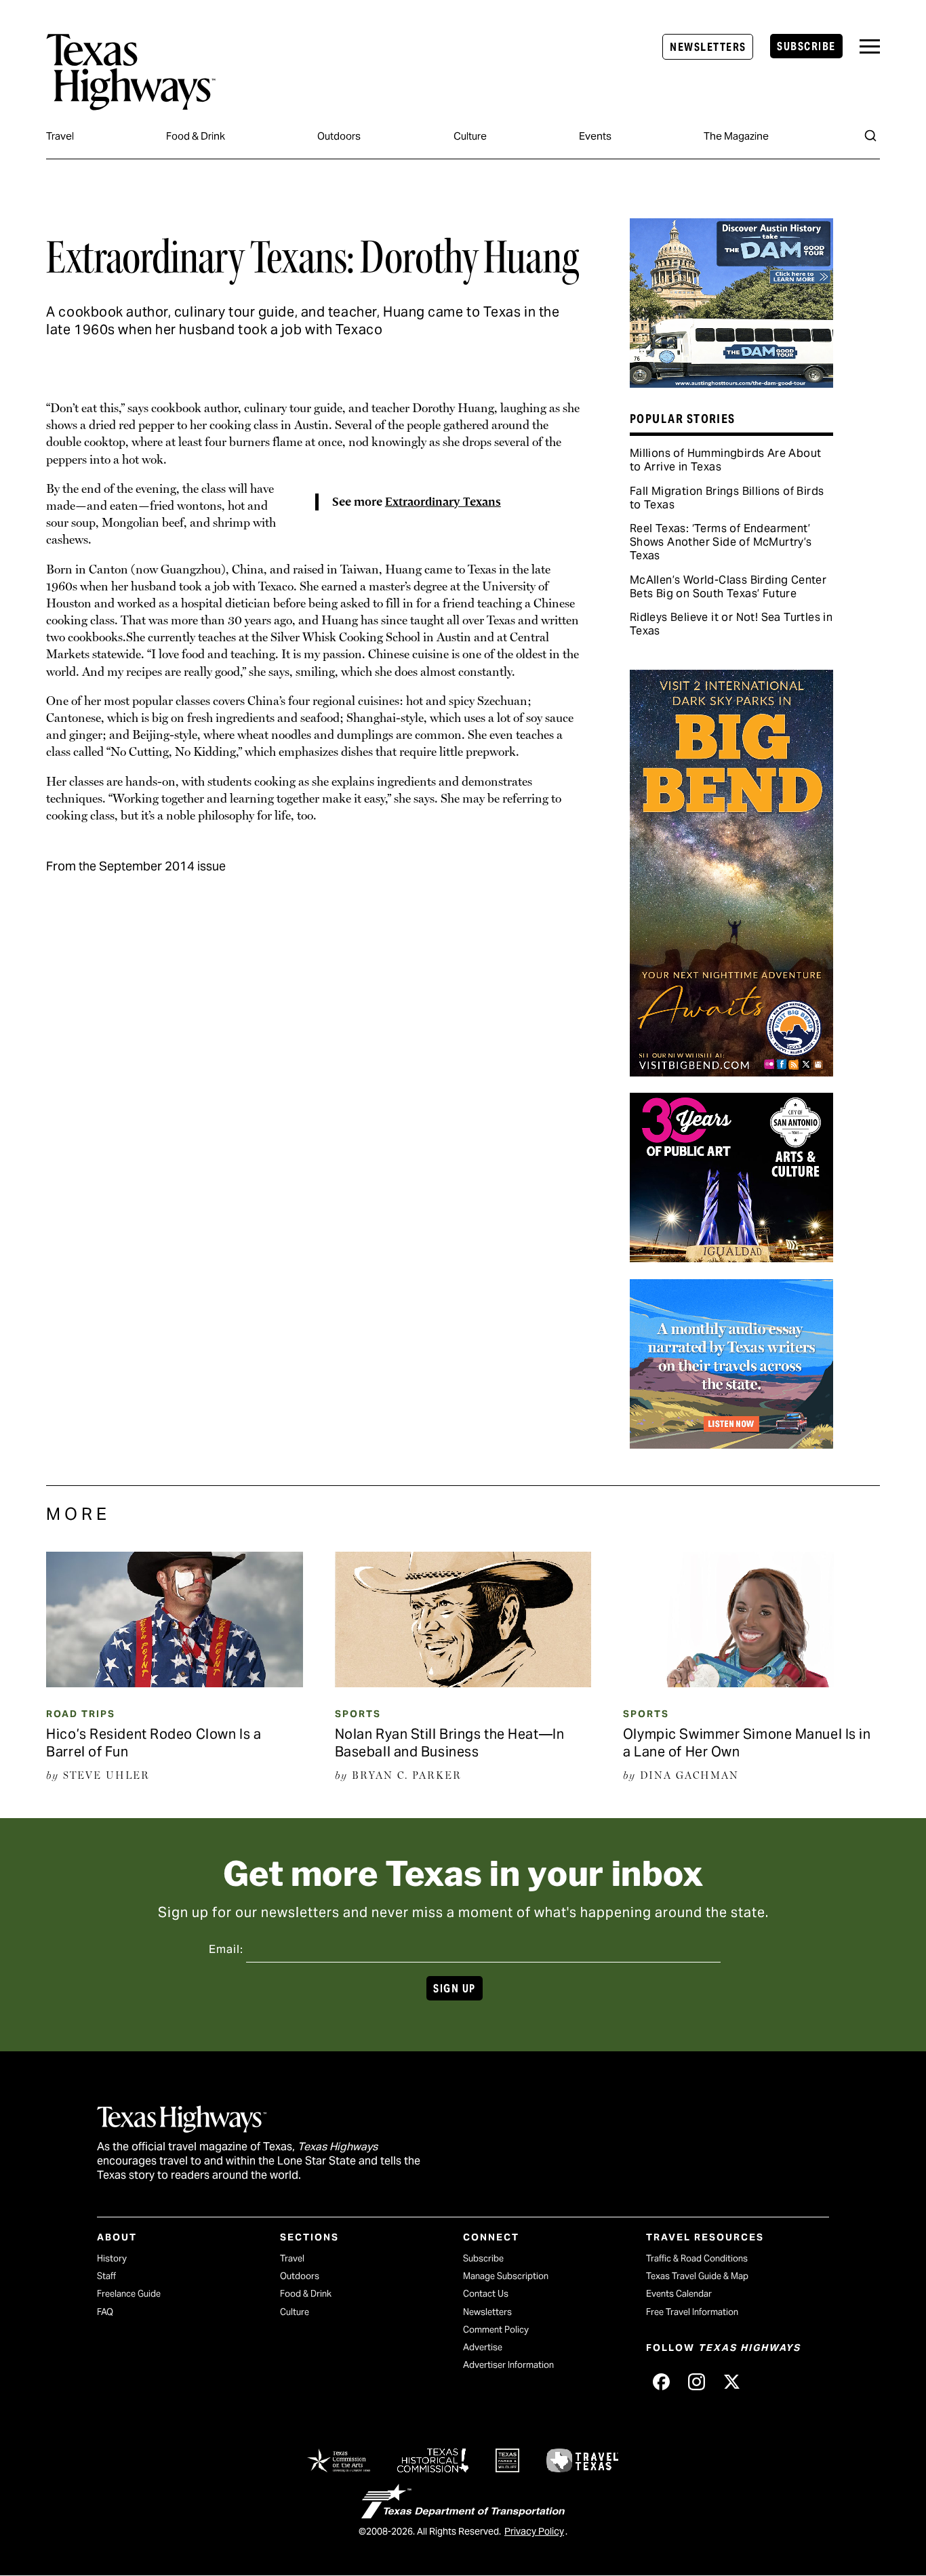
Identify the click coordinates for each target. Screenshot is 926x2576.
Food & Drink (196, 136)
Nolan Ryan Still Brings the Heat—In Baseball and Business (450, 1743)
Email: (226, 1949)
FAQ (105, 2312)
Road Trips (81, 1714)
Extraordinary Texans (443, 502)
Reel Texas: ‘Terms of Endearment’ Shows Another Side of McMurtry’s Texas (721, 542)
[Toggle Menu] (870, 46)
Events (595, 136)
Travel (60, 136)
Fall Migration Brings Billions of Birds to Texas (727, 498)
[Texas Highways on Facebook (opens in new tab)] (661, 2382)
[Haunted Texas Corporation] (731, 383)
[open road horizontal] (731, 1444)
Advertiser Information (508, 2365)
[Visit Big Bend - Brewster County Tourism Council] (731, 1072)
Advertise (483, 2347)
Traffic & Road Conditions (697, 2258)
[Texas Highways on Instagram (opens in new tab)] (696, 2382)
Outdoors (339, 136)
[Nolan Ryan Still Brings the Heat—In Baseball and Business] (463, 1683)
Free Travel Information (692, 2312)
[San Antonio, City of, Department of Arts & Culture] (731, 1257)
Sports (358, 1714)
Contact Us (486, 2294)
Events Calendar (679, 2294)
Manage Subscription (506, 2276)
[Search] (870, 136)
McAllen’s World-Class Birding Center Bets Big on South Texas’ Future (728, 587)
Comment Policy (496, 2330)
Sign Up (454, 1989)
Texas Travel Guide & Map (697, 2276)
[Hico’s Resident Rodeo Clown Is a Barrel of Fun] (175, 1683)
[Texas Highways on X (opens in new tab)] (731, 2382)
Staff (106, 2276)
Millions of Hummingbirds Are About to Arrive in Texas (726, 460)
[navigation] (870, 46)
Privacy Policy (534, 2531)
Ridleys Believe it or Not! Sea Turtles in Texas (731, 624)
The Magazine (736, 136)
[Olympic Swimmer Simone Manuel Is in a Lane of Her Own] (751, 1683)
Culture (470, 136)
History (112, 2258)
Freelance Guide (129, 2294)
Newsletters (708, 47)
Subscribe (806, 46)
